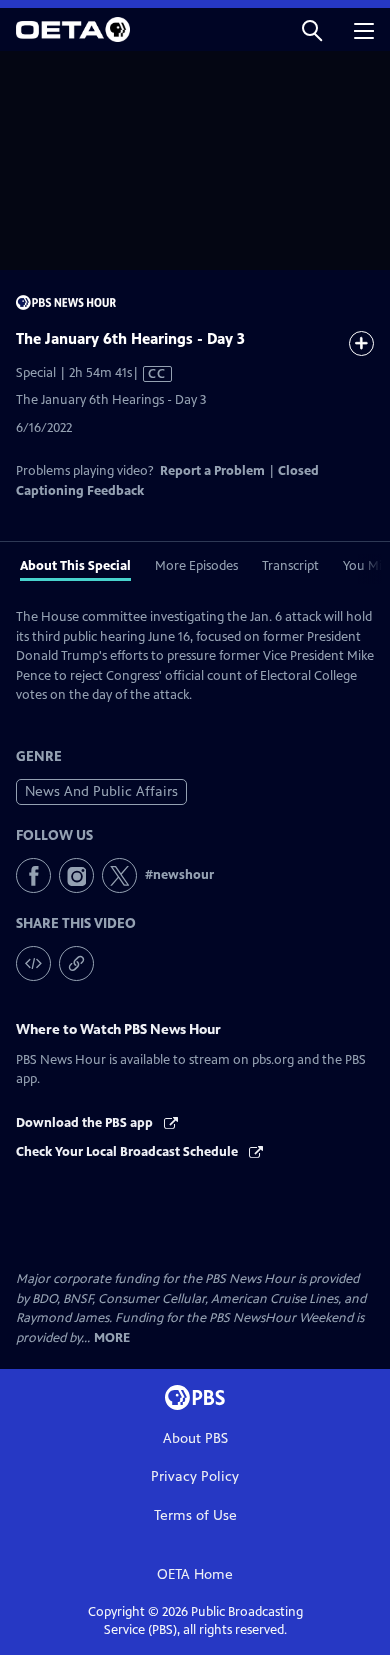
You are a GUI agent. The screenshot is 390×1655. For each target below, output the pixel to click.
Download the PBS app (86, 1123)
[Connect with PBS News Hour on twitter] (119, 875)
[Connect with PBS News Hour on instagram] (76, 875)
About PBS (195, 1438)
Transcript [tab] (290, 566)
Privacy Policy (195, 1476)
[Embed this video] (33, 963)
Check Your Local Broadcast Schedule (128, 1152)
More (112, 1338)
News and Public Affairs (101, 791)
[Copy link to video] (76, 963)
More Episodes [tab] (196, 566)
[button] (312, 29)
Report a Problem (212, 471)
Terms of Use (195, 1515)
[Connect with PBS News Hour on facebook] (33, 875)
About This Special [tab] (75, 566)
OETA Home (195, 1574)
